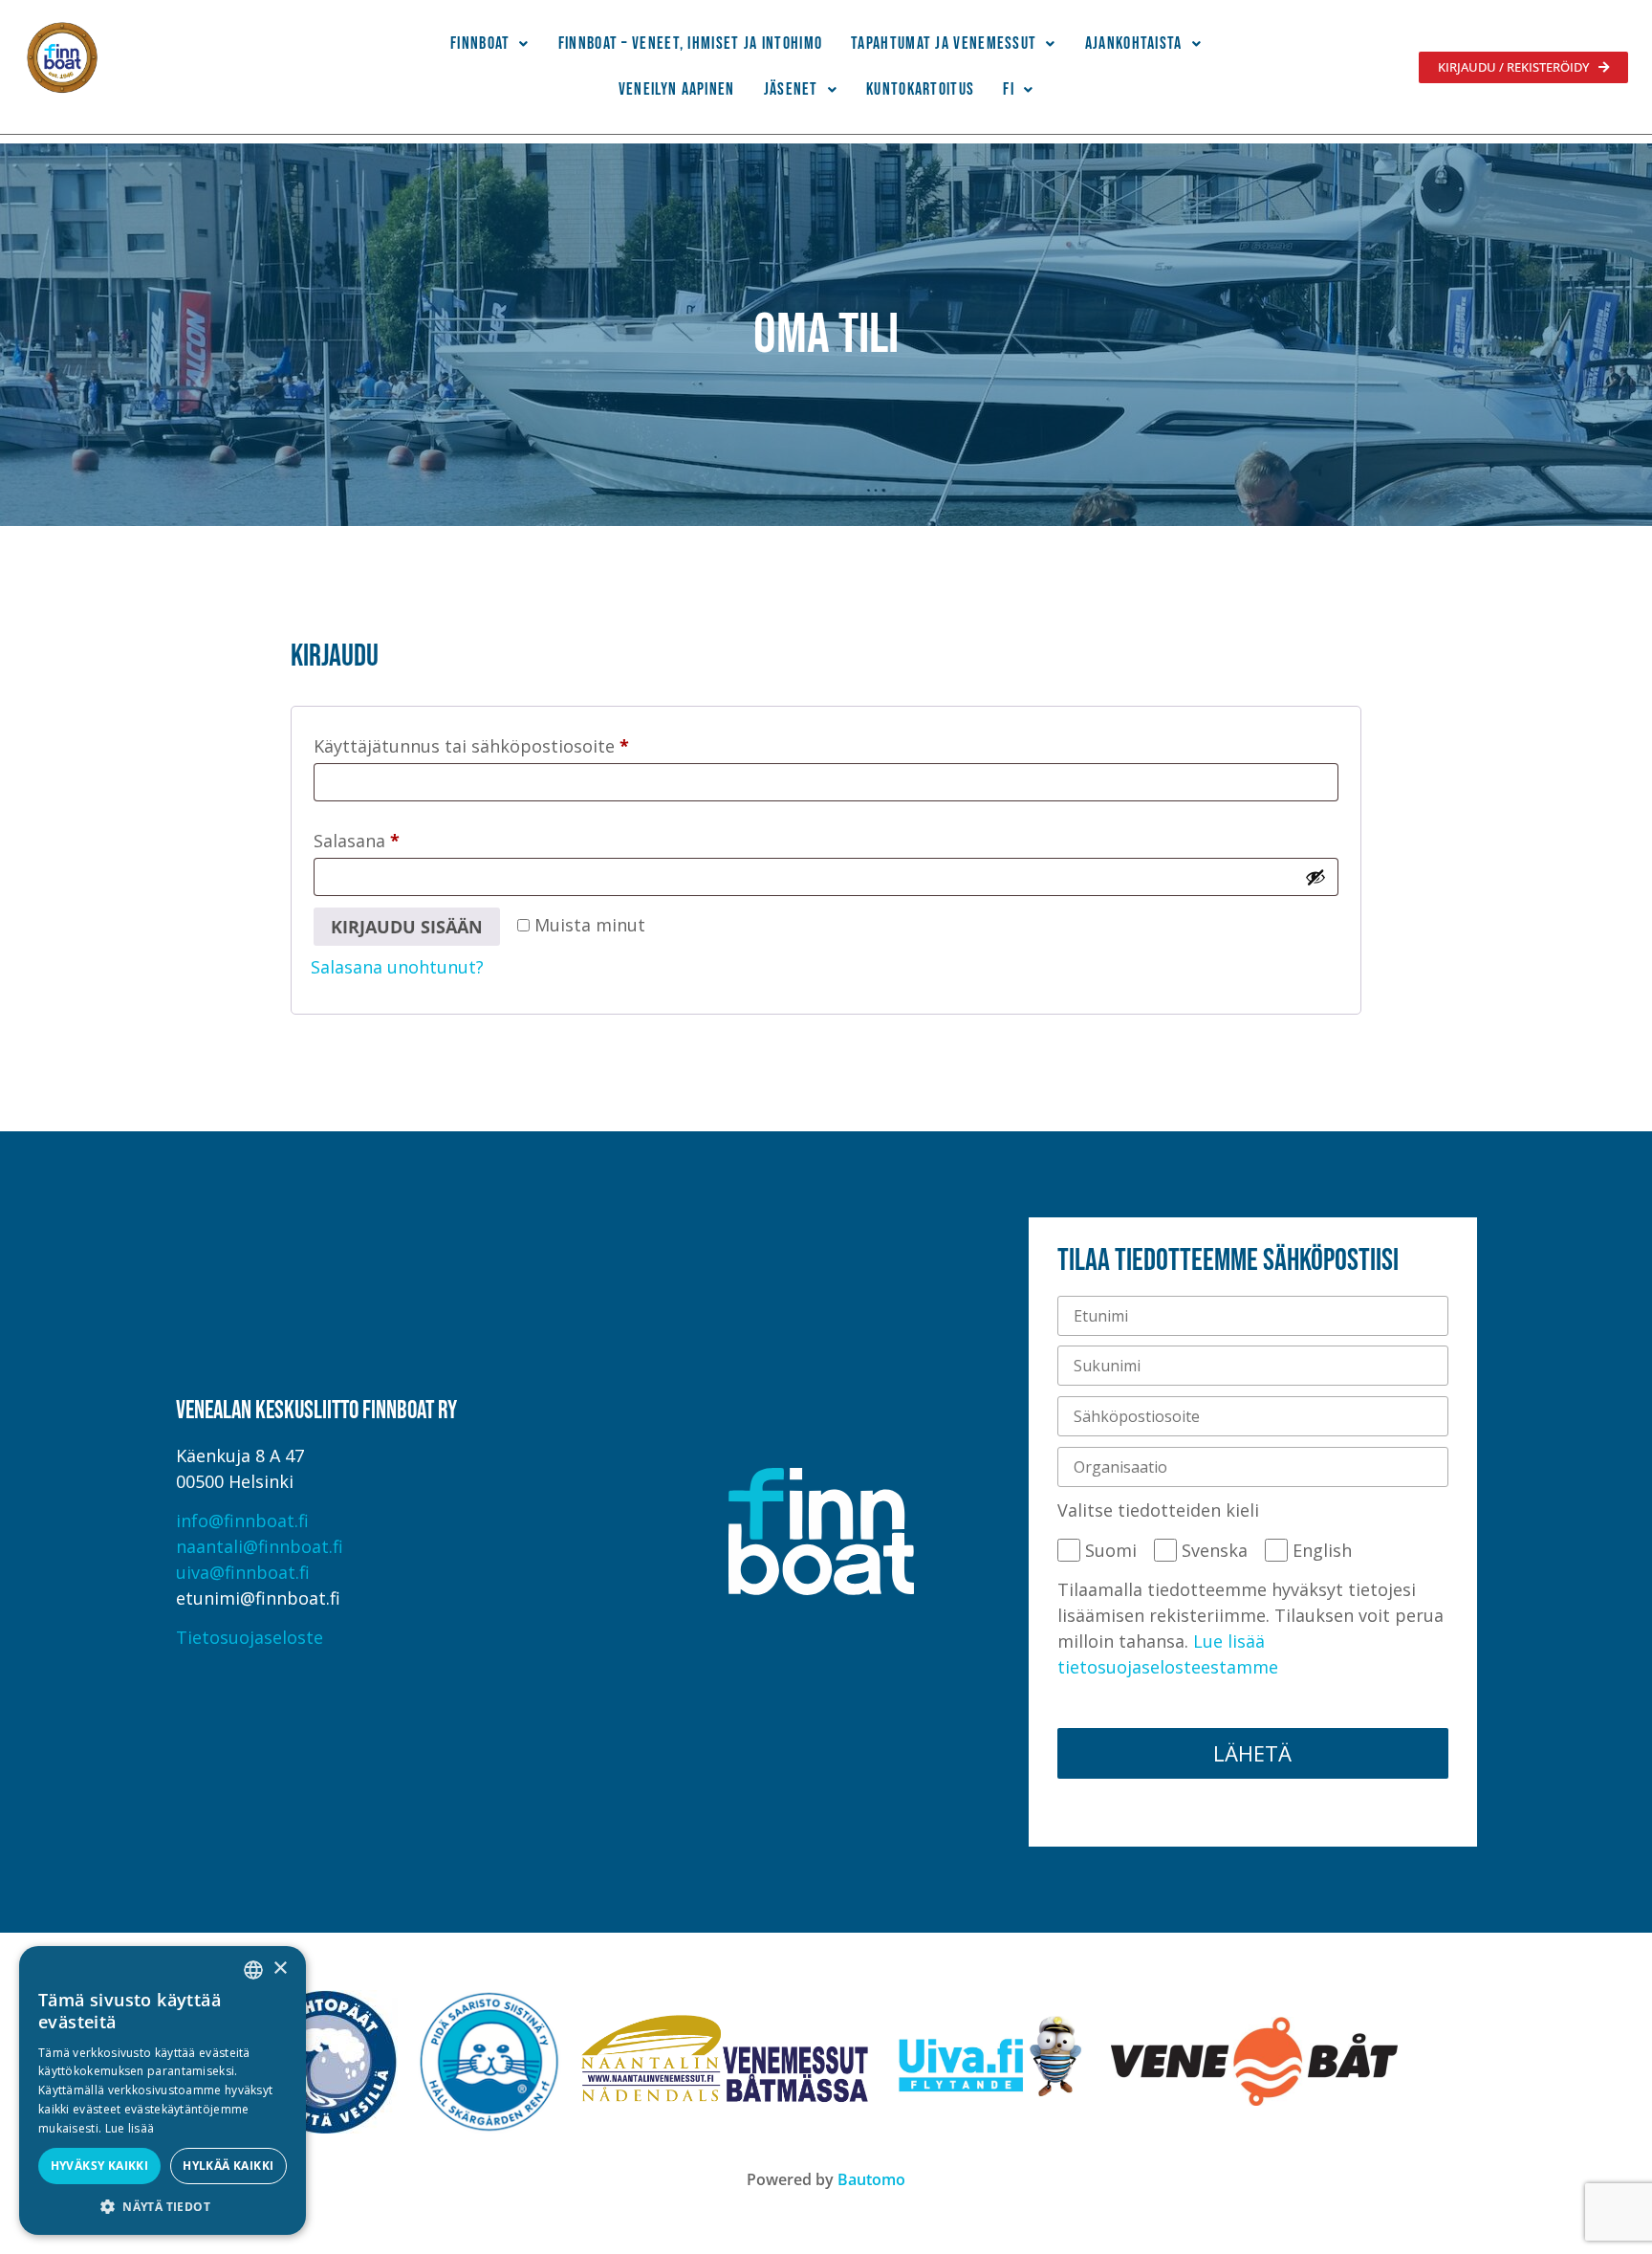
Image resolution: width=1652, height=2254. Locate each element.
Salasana (397, 838)
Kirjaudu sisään (407, 927)
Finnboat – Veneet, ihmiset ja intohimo (690, 44)
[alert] (163, 2090)
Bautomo (871, 2179)
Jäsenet (791, 89)
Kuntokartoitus (920, 89)
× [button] (280, 1969)
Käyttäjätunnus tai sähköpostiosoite (512, 743)
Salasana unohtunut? (397, 967)
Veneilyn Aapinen (677, 89)
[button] (490, 44)
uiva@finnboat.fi (243, 1572)
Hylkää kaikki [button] (228, 2166)
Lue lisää (130, 2128)
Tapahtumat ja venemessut (944, 44)
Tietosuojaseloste (250, 1637)
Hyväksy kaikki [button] (100, 2166)
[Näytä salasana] (1315, 877)
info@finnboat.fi (242, 1521)
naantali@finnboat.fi (260, 1546)
